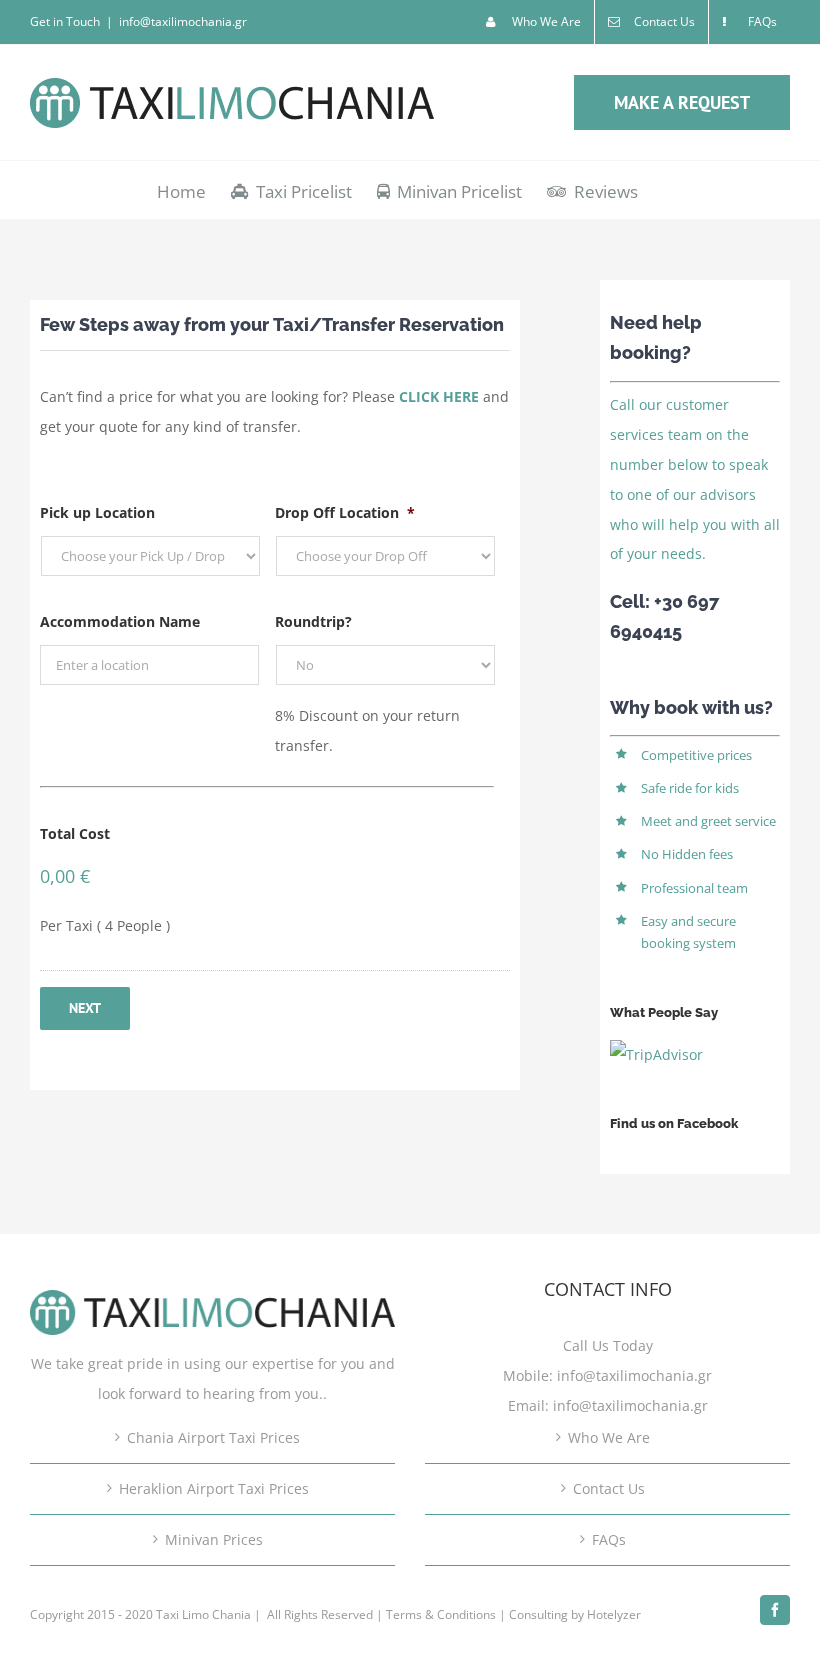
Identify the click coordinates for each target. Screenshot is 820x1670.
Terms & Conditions (441, 1614)
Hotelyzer (614, 1614)
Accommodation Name (120, 622)
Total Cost (75, 834)
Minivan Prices (214, 1539)
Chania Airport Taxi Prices (213, 1437)
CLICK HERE (439, 396)
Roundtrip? (313, 622)
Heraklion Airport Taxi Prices (214, 1488)
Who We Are (609, 1437)
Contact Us (609, 1488)
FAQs (609, 1539)
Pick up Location (97, 513)
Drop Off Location (345, 513)
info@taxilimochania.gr (183, 21)
